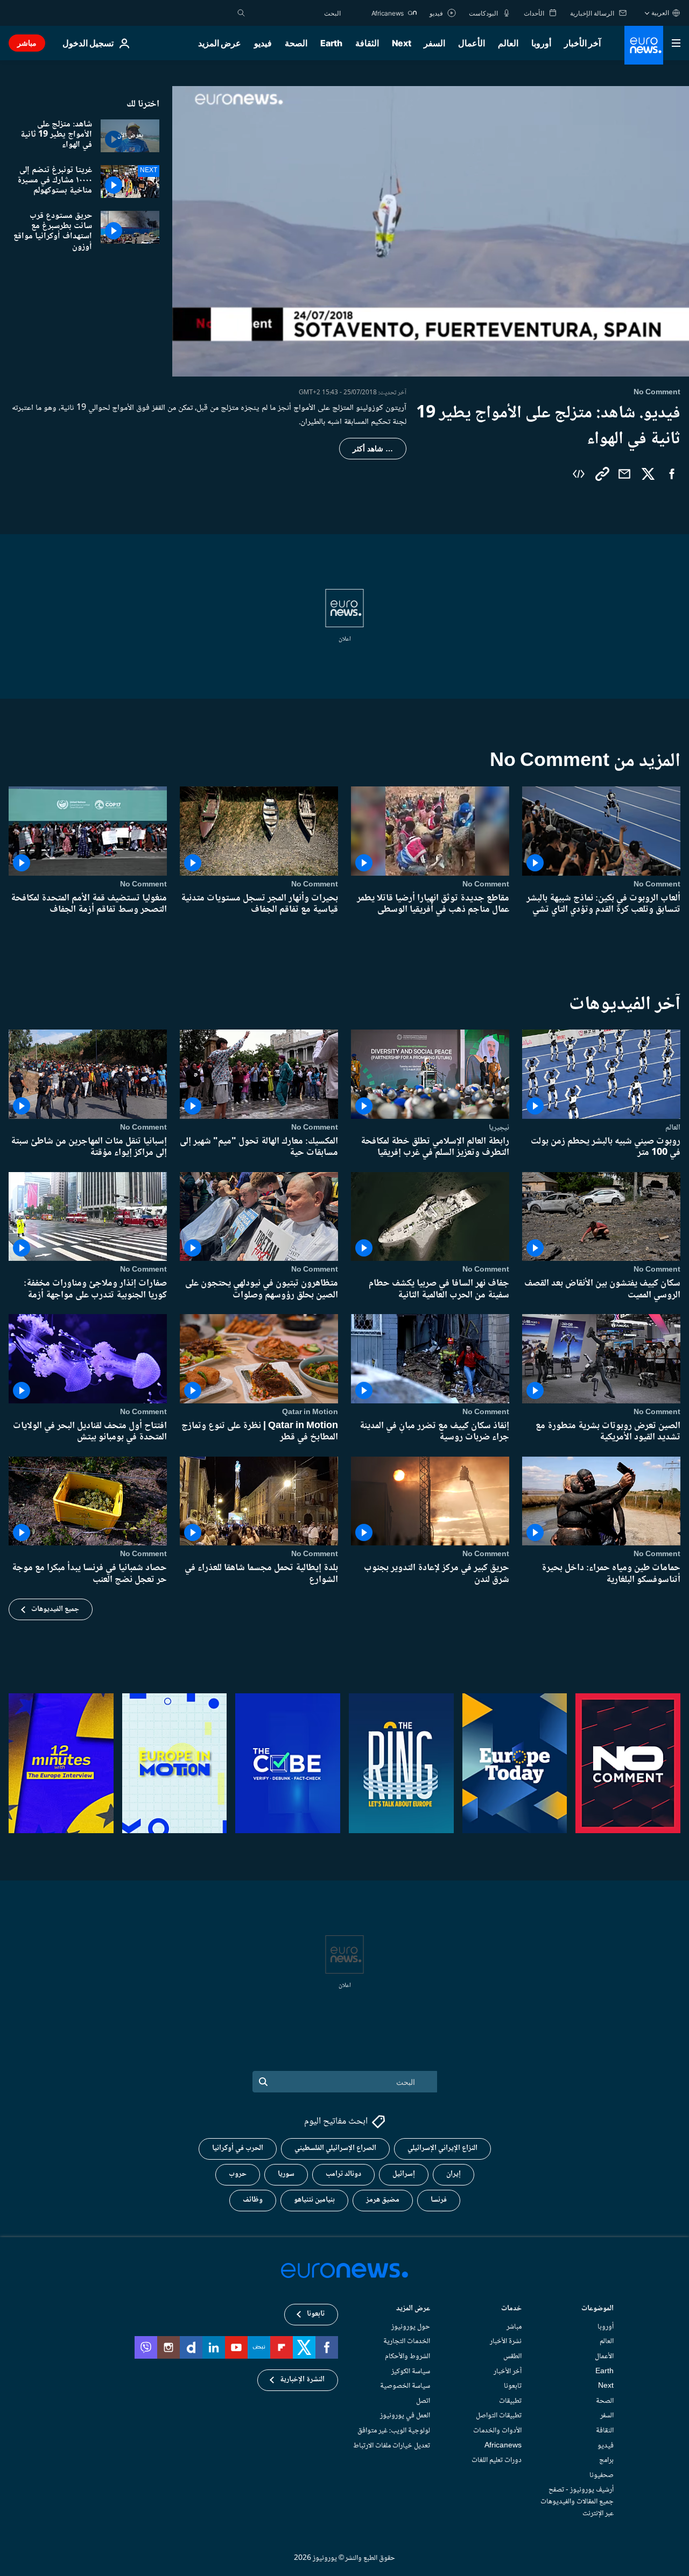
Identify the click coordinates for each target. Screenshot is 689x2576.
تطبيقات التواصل (499, 2416)
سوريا (286, 2174)
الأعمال (472, 43)
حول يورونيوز (411, 2327)
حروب (238, 2174)
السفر (434, 43)
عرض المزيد (413, 2309)
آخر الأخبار (582, 43)
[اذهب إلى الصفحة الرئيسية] (644, 45)
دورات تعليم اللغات (497, 2460)
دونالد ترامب (343, 2174)
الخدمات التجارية (407, 2341)
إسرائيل (404, 2174)
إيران (454, 2174)
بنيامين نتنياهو (314, 2200)
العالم (508, 43)
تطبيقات (510, 2401)
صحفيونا (602, 2475)
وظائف (253, 2200)
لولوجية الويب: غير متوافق (394, 2431)
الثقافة (367, 43)
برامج (606, 2460)
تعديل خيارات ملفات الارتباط (392, 2445)
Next (402, 43)
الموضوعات (597, 2309)
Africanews (503, 2445)
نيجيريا (499, 1127)
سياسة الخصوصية (405, 2386)
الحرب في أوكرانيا (238, 2148)
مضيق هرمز (383, 2200)
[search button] (241, 13)
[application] (431, 231)
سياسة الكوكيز (411, 2371)
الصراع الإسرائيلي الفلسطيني (335, 2148)
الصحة (296, 43)
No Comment (657, 884)
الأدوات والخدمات (497, 2431)
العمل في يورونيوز (405, 2416)
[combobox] (296, 13)
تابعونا (513, 2386)
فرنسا (439, 2200)
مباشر (27, 43)
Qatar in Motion (310, 1411)
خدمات (511, 2309)
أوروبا (541, 43)
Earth (331, 43)
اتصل (423, 2401)
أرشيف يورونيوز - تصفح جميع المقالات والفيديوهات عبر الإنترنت (577, 2502)
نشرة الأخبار (506, 2341)
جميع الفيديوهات (55, 1609)
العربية (660, 13)
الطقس (512, 2357)
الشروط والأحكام (407, 2357)
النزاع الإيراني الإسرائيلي (442, 2148)
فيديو (263, 43)
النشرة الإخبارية (302, 2380)
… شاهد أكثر (373, 449)
